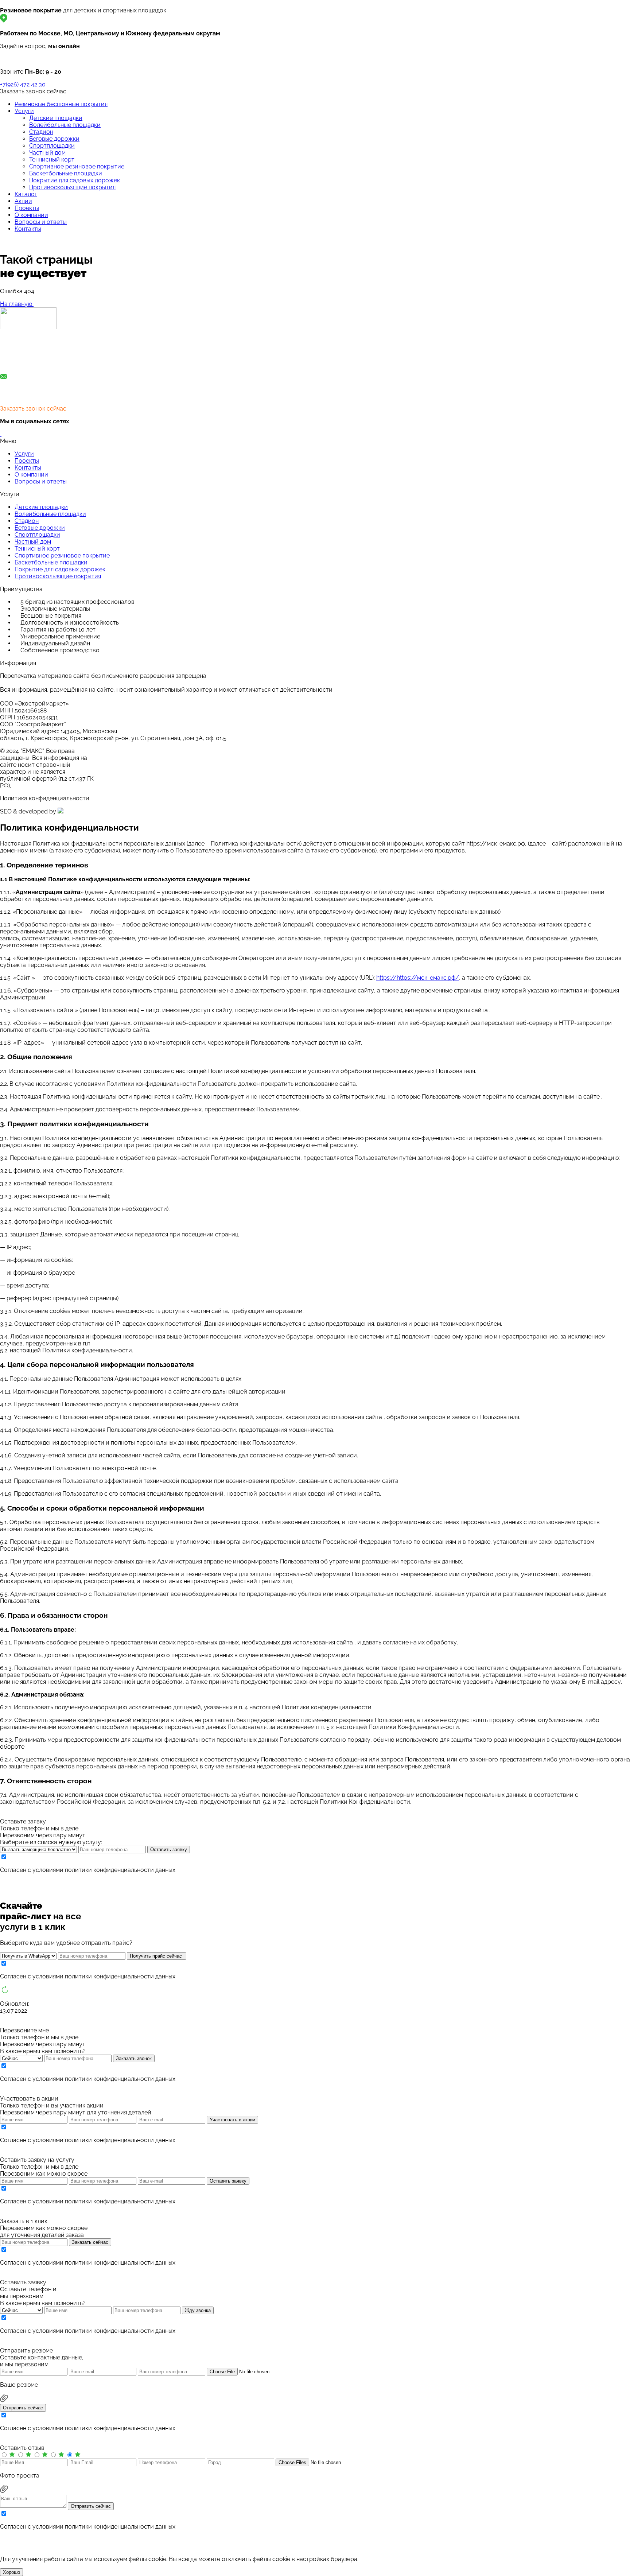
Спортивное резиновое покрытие (77, 166)
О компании (31, 215)
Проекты (27, 208)
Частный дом (47, 153)
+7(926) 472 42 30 (23, 84)
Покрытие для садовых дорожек (75, 180)
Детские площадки (56, 118)
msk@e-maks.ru (23, 392)
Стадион (41, 132)
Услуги (24, 111)
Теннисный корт (52, 160)
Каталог (26, 194)
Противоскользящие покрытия (72, 187)
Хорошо (11, 2572)
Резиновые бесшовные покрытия (61, 104)
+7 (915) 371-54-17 (24, 360)
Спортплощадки (52, 146)
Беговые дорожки (54, 139)
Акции (23, 201)
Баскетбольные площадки (66, 173)
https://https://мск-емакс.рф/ (418, 978)
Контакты (28, 229)
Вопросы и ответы (41, 222)
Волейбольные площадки (65, 125)
